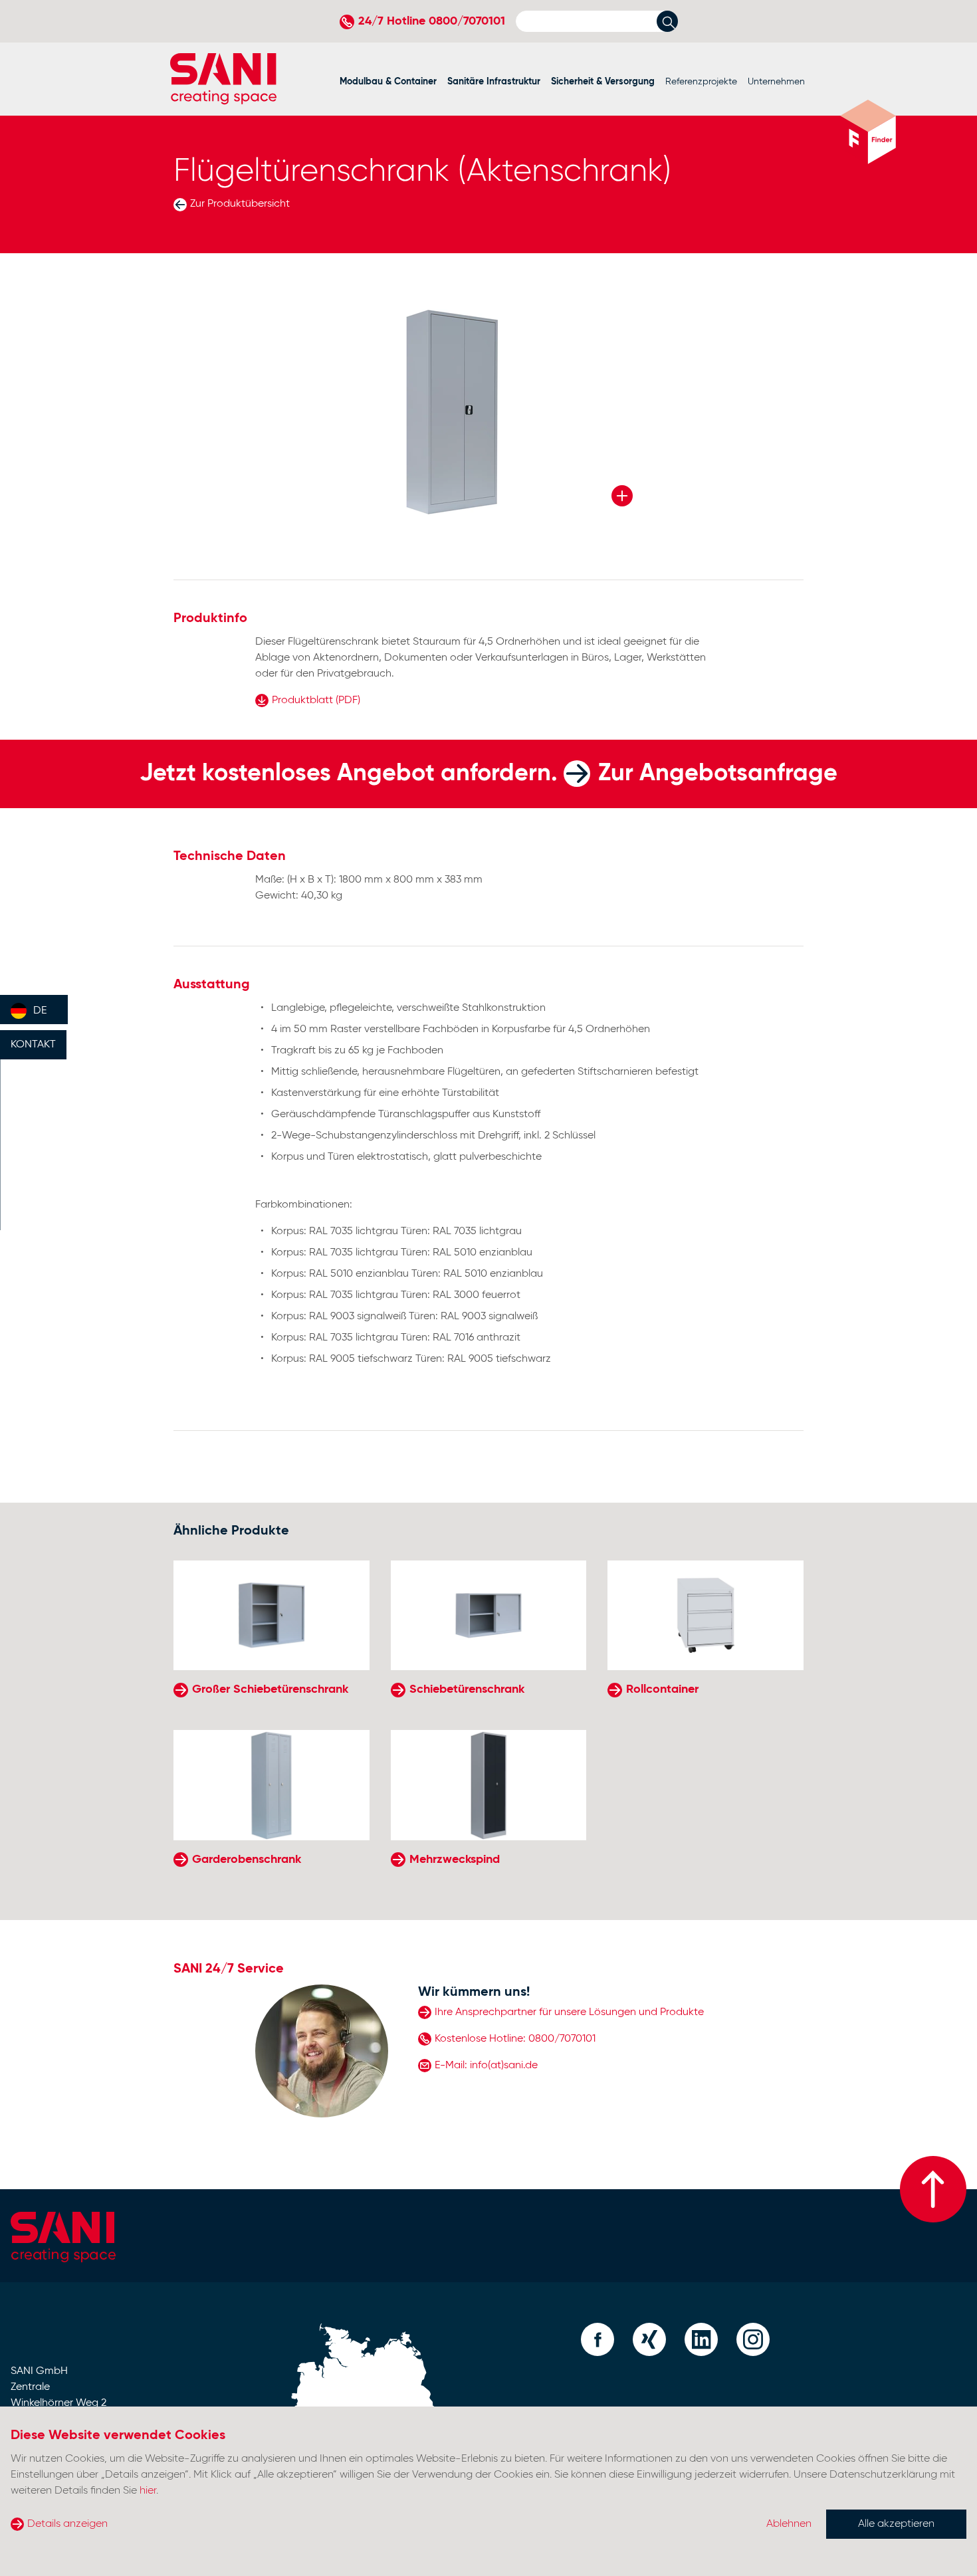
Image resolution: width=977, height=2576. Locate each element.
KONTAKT (33, 1045)
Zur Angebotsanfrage (718, 774)
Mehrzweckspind (455, 1860)
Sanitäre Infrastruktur (494, 82)
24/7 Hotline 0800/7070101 (432, 21)
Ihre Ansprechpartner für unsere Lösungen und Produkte (569, 2012)
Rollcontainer (662, 1689)
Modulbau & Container (388, 82)
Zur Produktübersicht (240, 204)
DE (40, 1011)
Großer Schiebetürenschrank (270, 1689)
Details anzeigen (67, 2524)
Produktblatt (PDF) (316, 700)
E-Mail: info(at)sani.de (486, 2066)
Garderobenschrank (247, 1860)
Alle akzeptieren (896, 2524)
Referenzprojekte (701, 82)
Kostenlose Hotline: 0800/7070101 (515, 2039)
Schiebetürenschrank (467, 1689)
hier (148, 2491)
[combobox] (34, 1010)
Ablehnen (789, 2524)
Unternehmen (776, 82)
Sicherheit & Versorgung (603, 82)
